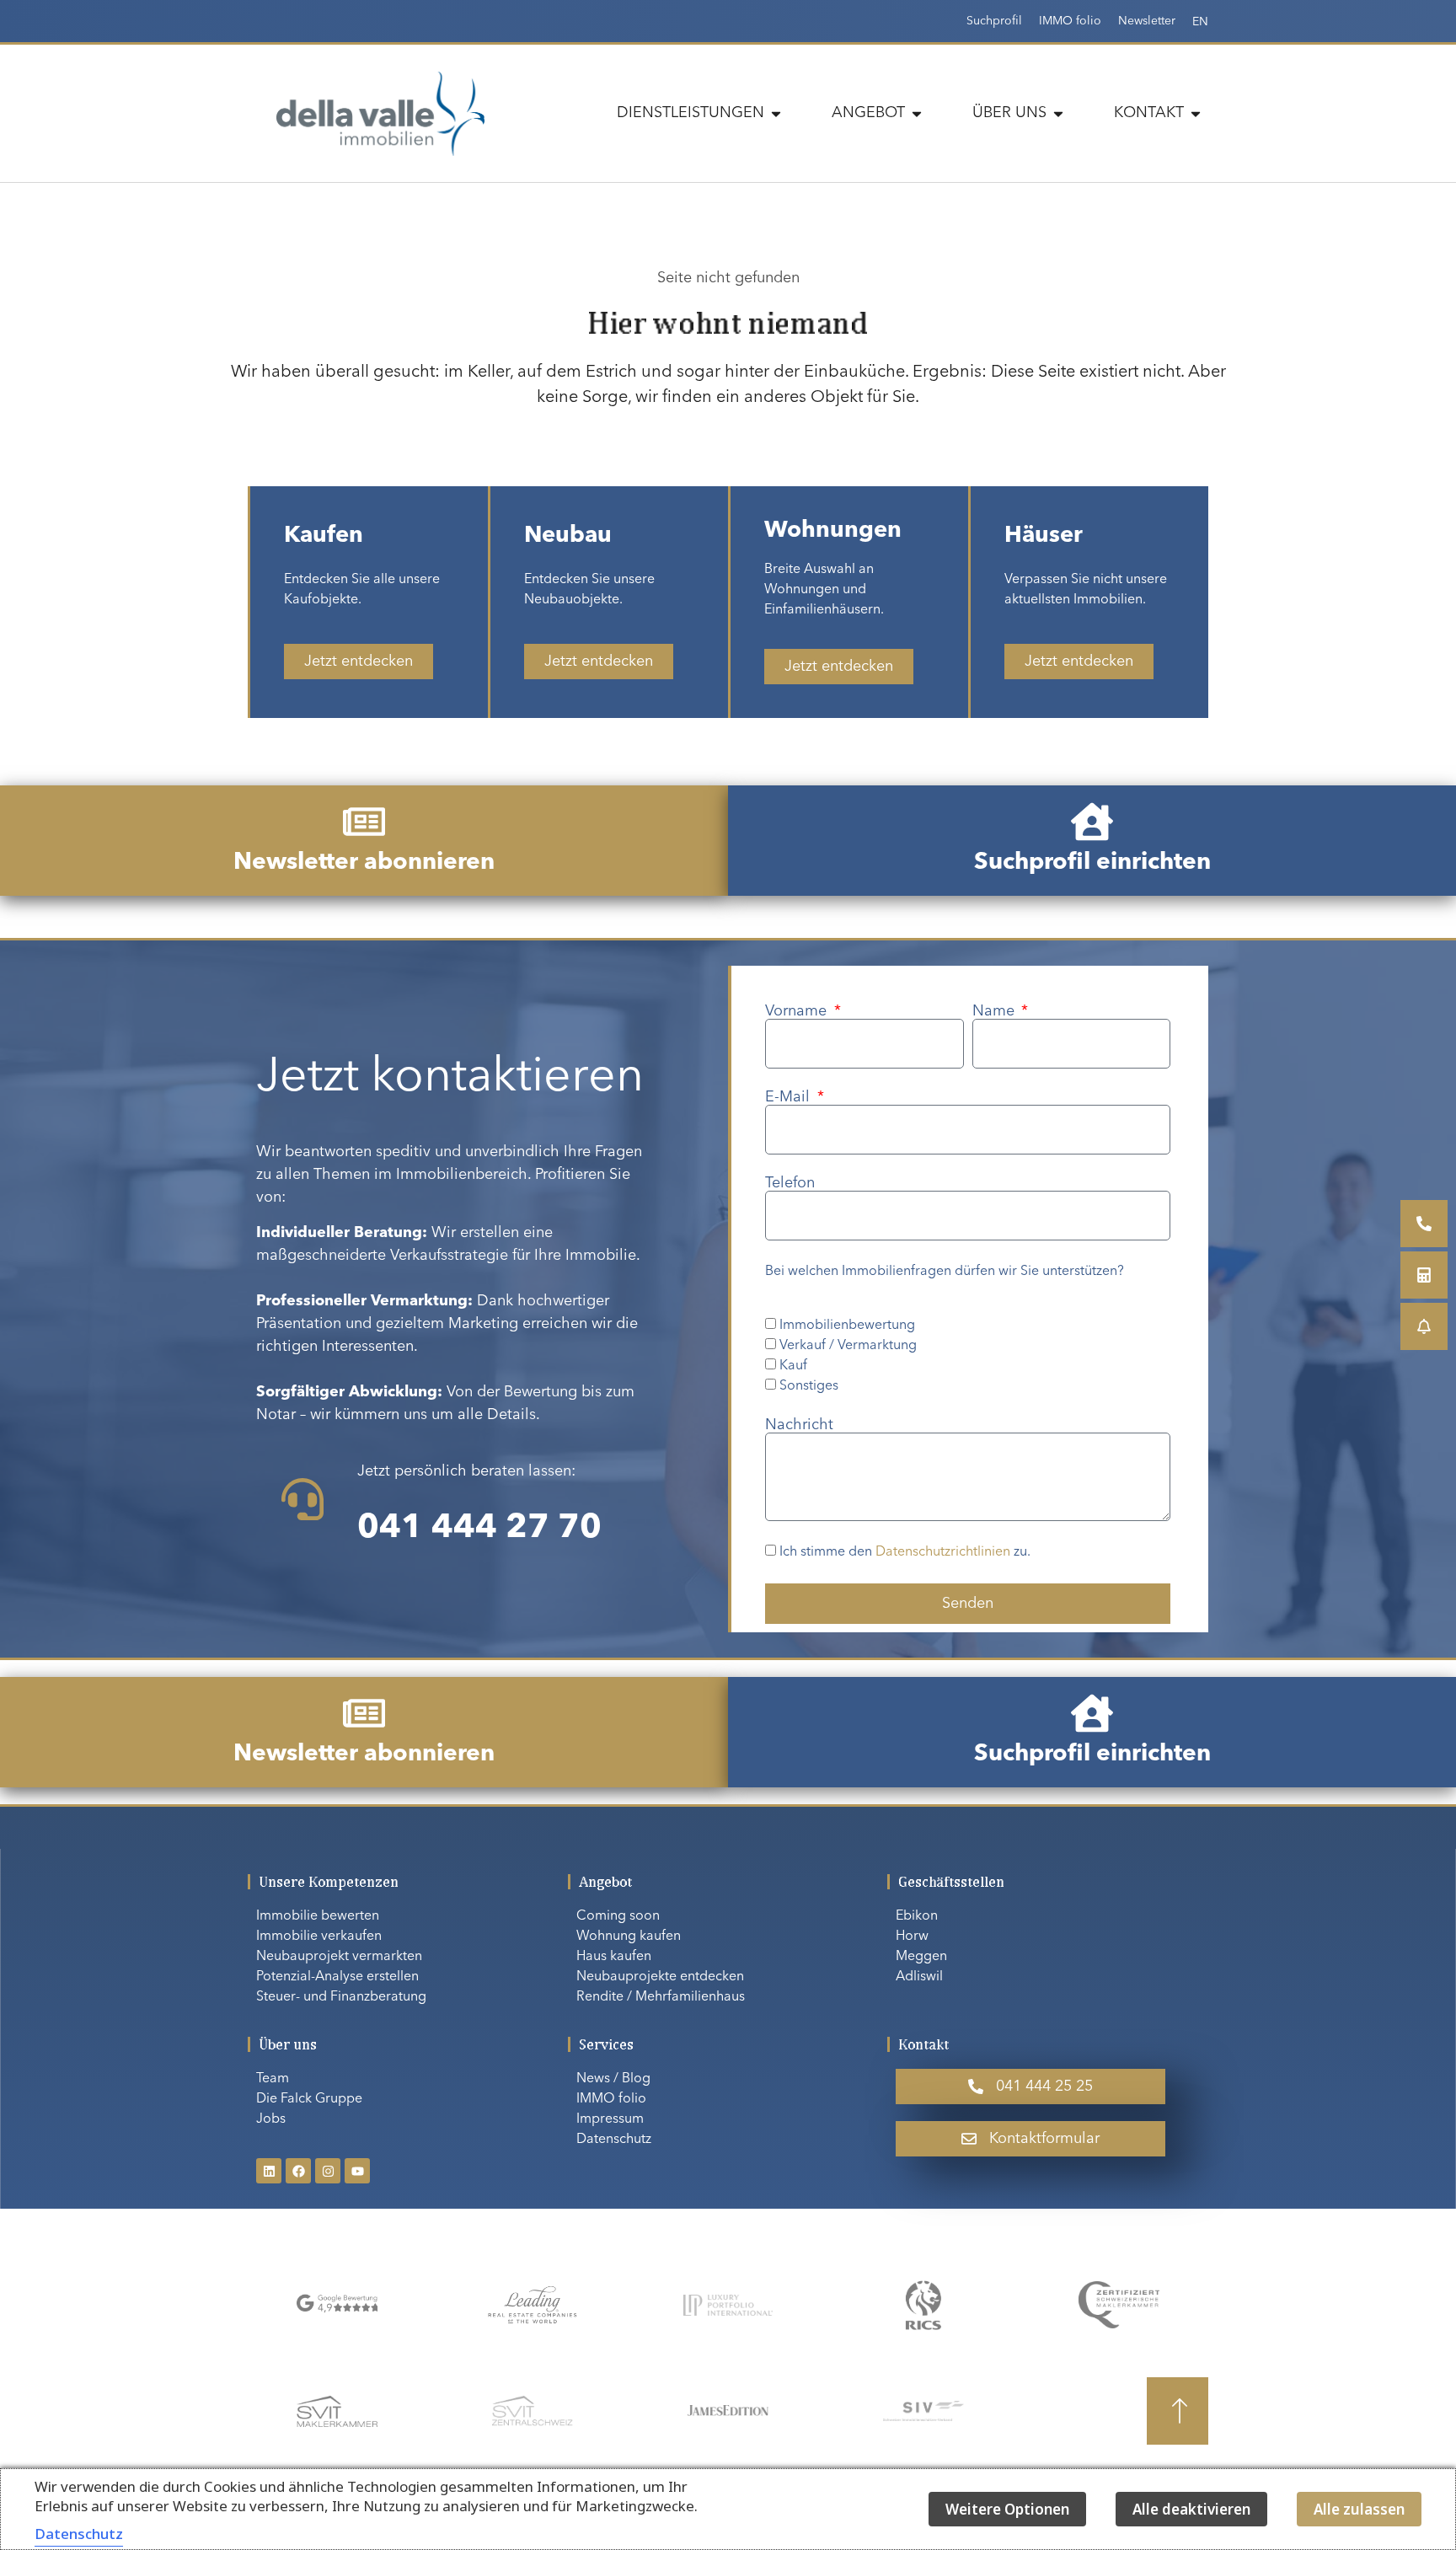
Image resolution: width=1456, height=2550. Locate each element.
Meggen (921, 1957)
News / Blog (613, 2079)
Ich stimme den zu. (905, 1553)
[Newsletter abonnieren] (364, 822)
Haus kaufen (614, 1957)
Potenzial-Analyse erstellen (337, 1977)
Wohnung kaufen (629, 1937)
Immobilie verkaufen (319, 1937)
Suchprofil (994, 21)
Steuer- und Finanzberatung (341, 1997)
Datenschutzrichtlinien (943, 1553)
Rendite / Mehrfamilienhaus (661, 1997)
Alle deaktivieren (1191, 2509)
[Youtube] (357, 2171)
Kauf (793, 1366)
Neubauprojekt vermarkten (339, 1957)
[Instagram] (328, 2171)
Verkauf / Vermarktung (848, 1346)
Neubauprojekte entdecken (660, 1977)
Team (273, 2079)
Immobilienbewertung (847, 1326)
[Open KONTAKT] (1196, 113)
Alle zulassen (1359, 2509)
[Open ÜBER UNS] (1058, 113)
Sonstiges (809, 1386)
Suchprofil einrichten (1092, 863)
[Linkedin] (269, 2171)
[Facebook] (298, 2171)
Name (996, 1011)
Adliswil (919, 1977)
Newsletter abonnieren (364, 863)
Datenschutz (614, 2140)
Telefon (790, 1183)
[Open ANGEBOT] (917, 113)
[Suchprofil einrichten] (1092, 822)
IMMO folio (1070, 21)
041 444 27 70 (479, 1529)
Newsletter (1147, 21)
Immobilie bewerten (318, 1916)
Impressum (610, 2119)
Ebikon (917, 1916)
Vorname (798, 1011)
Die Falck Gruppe (309, 2099)
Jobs (271, 2119)
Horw (912, 1937)
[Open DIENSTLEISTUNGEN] (776, 113)
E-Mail (790, 1097)
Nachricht (799, 1425)
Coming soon (618, 1916)
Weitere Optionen (1007, 2509)
